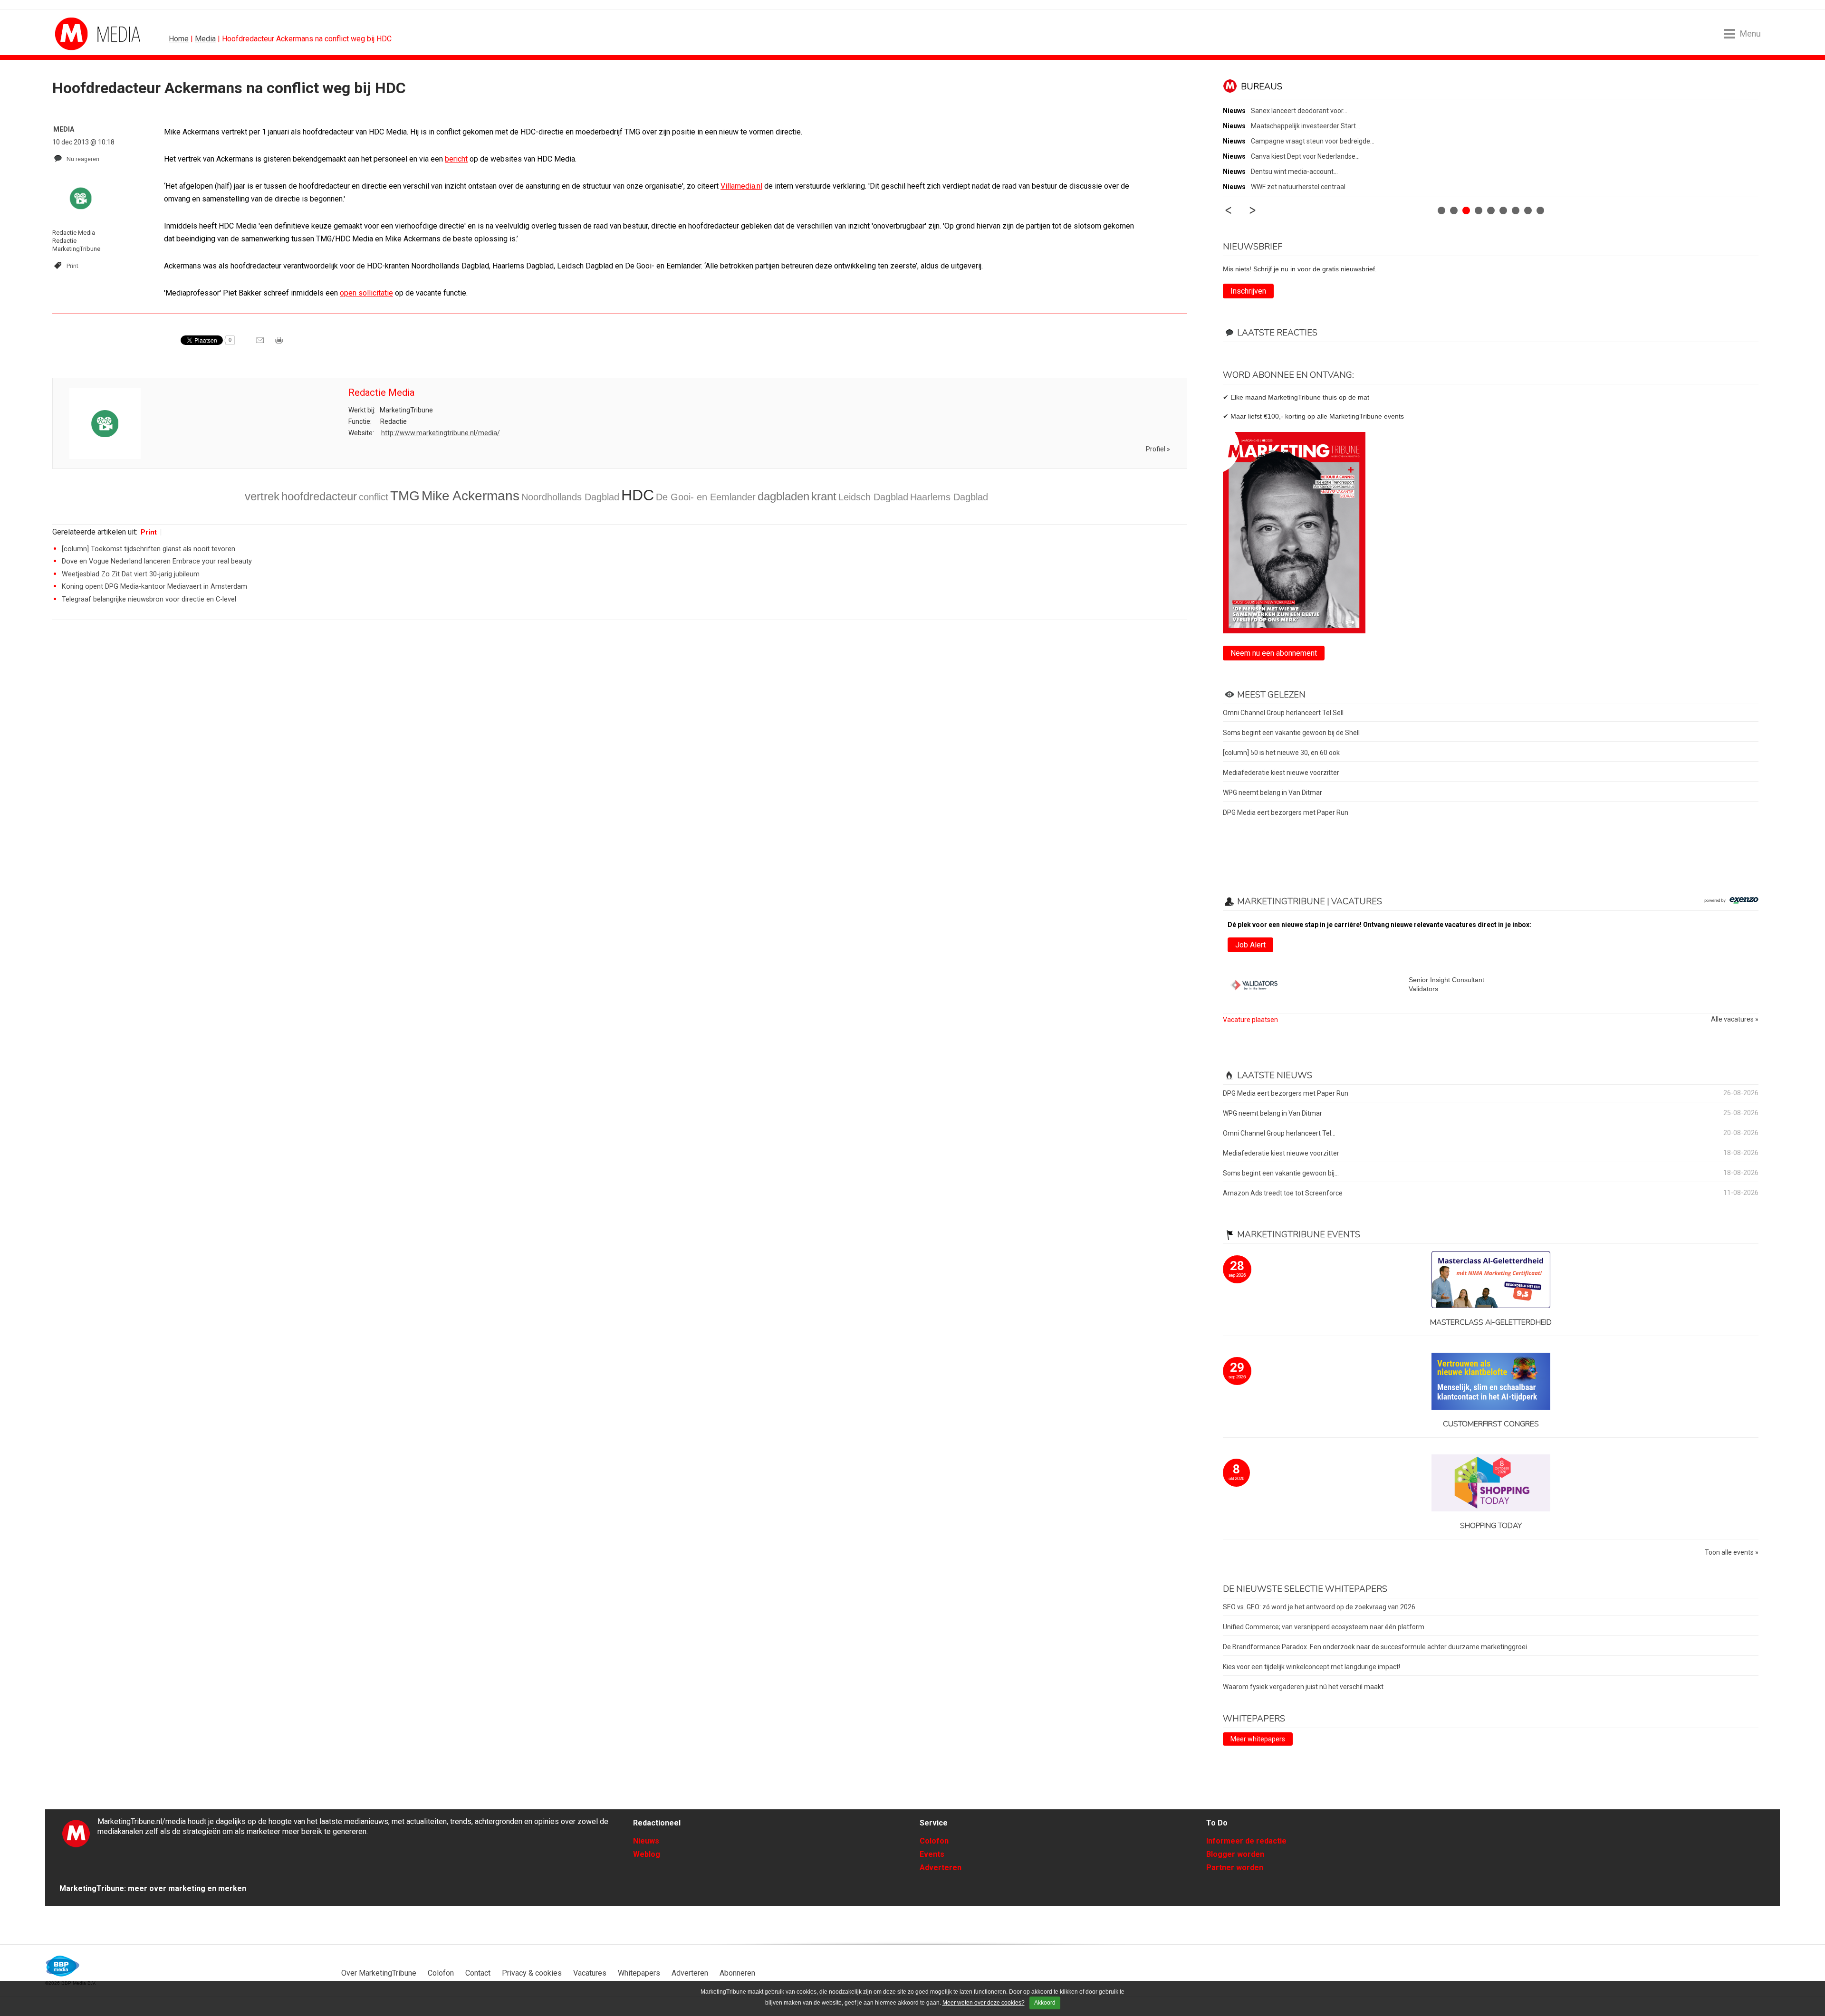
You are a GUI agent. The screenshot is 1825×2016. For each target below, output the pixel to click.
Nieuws (646, 1841)
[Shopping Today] (1491, 1484)
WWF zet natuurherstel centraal (1298, 187)
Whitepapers (639, 1973)
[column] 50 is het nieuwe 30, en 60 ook (1281, 753)
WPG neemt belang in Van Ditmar (1273, 793)
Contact (478, 1973)
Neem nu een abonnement (1274, 653)
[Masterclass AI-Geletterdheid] (1491, 1280)
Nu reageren (83, 159)
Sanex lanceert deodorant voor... (1299, 111)
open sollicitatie (366, 293)
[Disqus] (620, 763)
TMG (405, 496)
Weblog (647, 1854)
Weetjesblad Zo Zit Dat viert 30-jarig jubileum (131, 574)
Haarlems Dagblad (949, 497)
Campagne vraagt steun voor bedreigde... (1313, 141)
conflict (374, 497)
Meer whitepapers (1258, 1739)
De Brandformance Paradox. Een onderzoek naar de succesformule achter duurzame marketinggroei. (1376, 1647)
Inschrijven (1248, 291)
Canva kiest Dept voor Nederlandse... (1305, 156)
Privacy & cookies (532, 1973)
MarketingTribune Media (90, 34)
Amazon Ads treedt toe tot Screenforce (1283, 1193)
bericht (456, 159)
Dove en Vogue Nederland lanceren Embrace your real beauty (157, 561)
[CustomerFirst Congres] (1491, 1382)
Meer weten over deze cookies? (984, 2003)
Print (72, 266)
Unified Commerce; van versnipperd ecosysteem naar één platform (1324, 1627)
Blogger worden (1235, 1854)
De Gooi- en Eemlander (706, 497)
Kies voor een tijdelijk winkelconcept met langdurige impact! (1311, 1667)
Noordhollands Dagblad (570, 497)
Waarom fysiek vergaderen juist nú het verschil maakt (1303, 1687)
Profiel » (1158, 449)
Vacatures (590, 1973)
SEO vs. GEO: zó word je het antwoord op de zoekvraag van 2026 (1319, 1607)
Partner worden (1235, 1868)
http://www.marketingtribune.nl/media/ (441, 433)
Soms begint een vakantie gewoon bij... (1281, 1173)
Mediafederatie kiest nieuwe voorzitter (1281, 773)
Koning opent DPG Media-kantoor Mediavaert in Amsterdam (154, 587)
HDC (638, 495)
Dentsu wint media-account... (1294, 172)
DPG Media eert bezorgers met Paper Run (1286, 812)
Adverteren (941, 1868)
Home (179, 39)
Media (205, 39)
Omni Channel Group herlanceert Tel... (1279, 1133)
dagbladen (783, 496)
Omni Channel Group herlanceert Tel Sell (1283, 713)
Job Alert (1250, 945)
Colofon (934, 1841)
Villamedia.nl (741, 186)
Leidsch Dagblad (873, 497)
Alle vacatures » (1735, 1019)
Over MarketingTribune (379, 1973)
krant (824, 496)
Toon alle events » (1732, 1553)
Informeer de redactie (1246, 1841)
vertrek (262, 496)
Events (932, 1854)
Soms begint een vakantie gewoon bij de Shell (1291, 733)
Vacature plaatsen (1250, 1020)
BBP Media (63, 1966)
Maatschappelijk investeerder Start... (1306, 126)
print (280, 344)
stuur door (261, 344)
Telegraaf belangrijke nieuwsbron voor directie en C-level (149, 599)
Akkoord (1045, 2003)
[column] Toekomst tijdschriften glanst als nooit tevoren (149, 549)
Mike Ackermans (471, 496)
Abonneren (737, 1973)
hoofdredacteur (319, 496)
